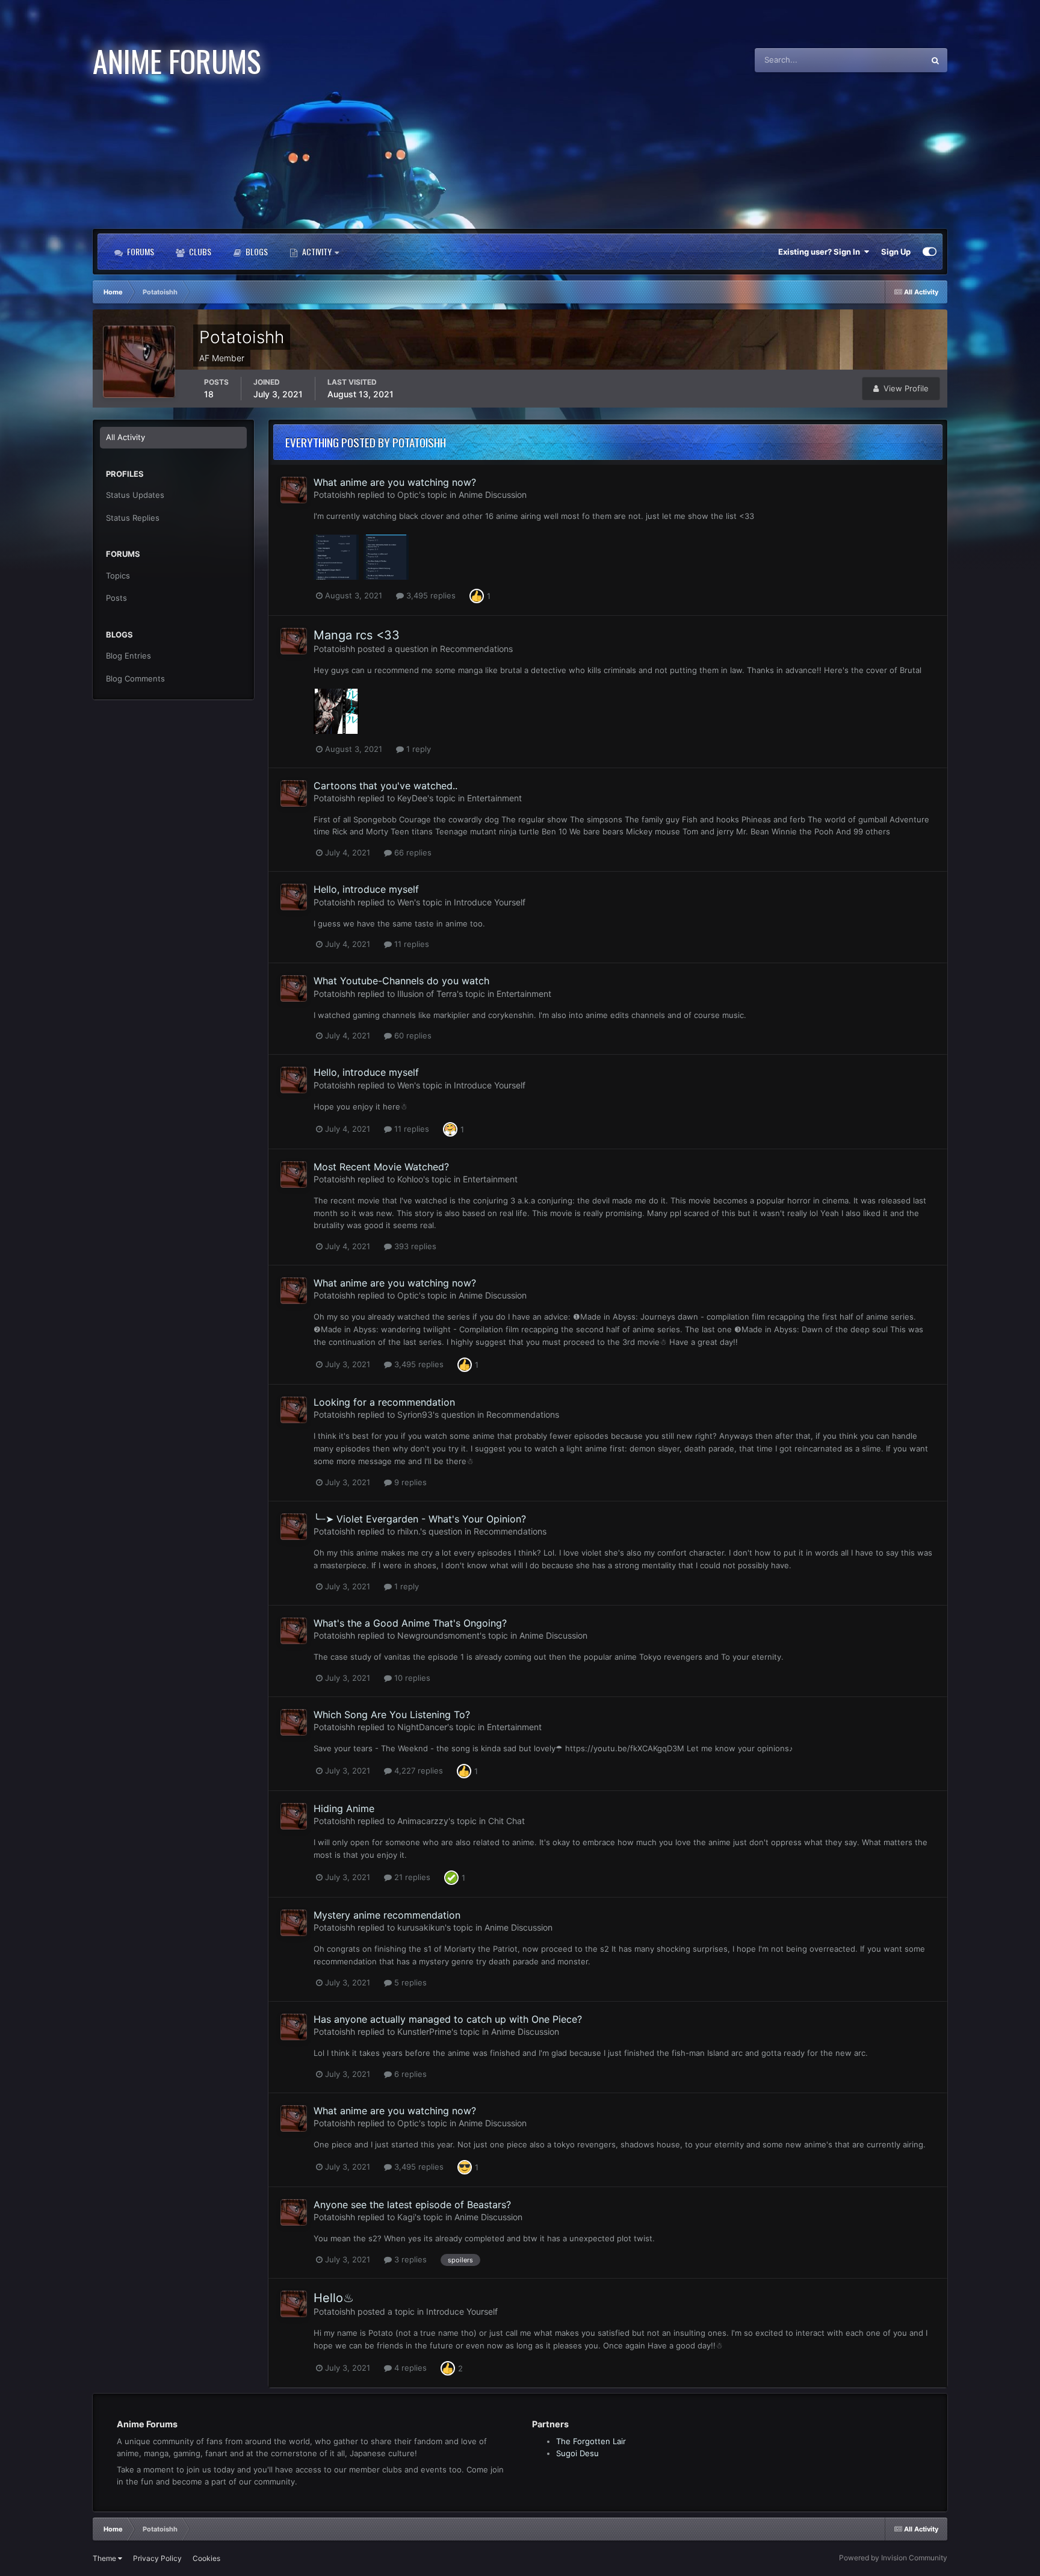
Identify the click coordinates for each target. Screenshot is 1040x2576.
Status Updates (881, 60)
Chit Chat (506, 1821)
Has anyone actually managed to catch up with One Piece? (448, 2019)
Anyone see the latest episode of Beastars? (412, 2205)
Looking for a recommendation (384, 1402)
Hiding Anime (344, 1808)
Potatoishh (334, 495)
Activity (317, 251)
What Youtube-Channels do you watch (401, 981)
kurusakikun (421, 1927)
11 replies (410, 944)
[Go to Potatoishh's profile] (294, 490)
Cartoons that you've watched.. (385, 786)
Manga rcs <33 (357, 635)
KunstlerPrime (424, 2031)
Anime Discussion (493, 495)
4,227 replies (417, 1771)
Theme (105, 2558)
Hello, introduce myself (366, 889)
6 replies (409, 2074)
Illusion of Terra (427, 994)
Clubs (199, 251)
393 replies (414, 1246)
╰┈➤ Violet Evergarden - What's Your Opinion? (420, 1519)
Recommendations (476, 649)
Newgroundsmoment (438, 1635)
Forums (140, 251)
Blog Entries (128, 656)
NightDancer (422, 1727)
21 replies (411, 1877)
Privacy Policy (157, 2558)
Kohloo (410, 1179)
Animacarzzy (423, 1821)
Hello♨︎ (334, 2298)
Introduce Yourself (490, 902)
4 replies (409, 2368)
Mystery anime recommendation (387, 1915)
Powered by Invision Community (893, 2558)
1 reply (417, 749)
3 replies (409, 2259)
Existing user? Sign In (821, 252)
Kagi (406, 2217)
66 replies (412, 852)
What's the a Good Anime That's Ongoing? (410, 1623)
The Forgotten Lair (591, 2441)
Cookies (206, 2558)
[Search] (935, 60)
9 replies (409, 1482)
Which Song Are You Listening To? (392, 1715)
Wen (406, 902)
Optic (408, 495)
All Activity (125, 437)
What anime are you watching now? (395, 482)
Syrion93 (415, 1414)
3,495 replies (430, 595)
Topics (118, 576)
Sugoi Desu (577, 2453)
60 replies (412, 1035)
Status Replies (133, 518)
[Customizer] (930, 252)
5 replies (409, 1982)
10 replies (411, 1678)
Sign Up (896, 252)
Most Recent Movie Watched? (381, 1167)
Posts (116, 598)
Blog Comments (135, 678)
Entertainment (494, 798)
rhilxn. (409, 1531)
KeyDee (412, 798)
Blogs (256, 251)
